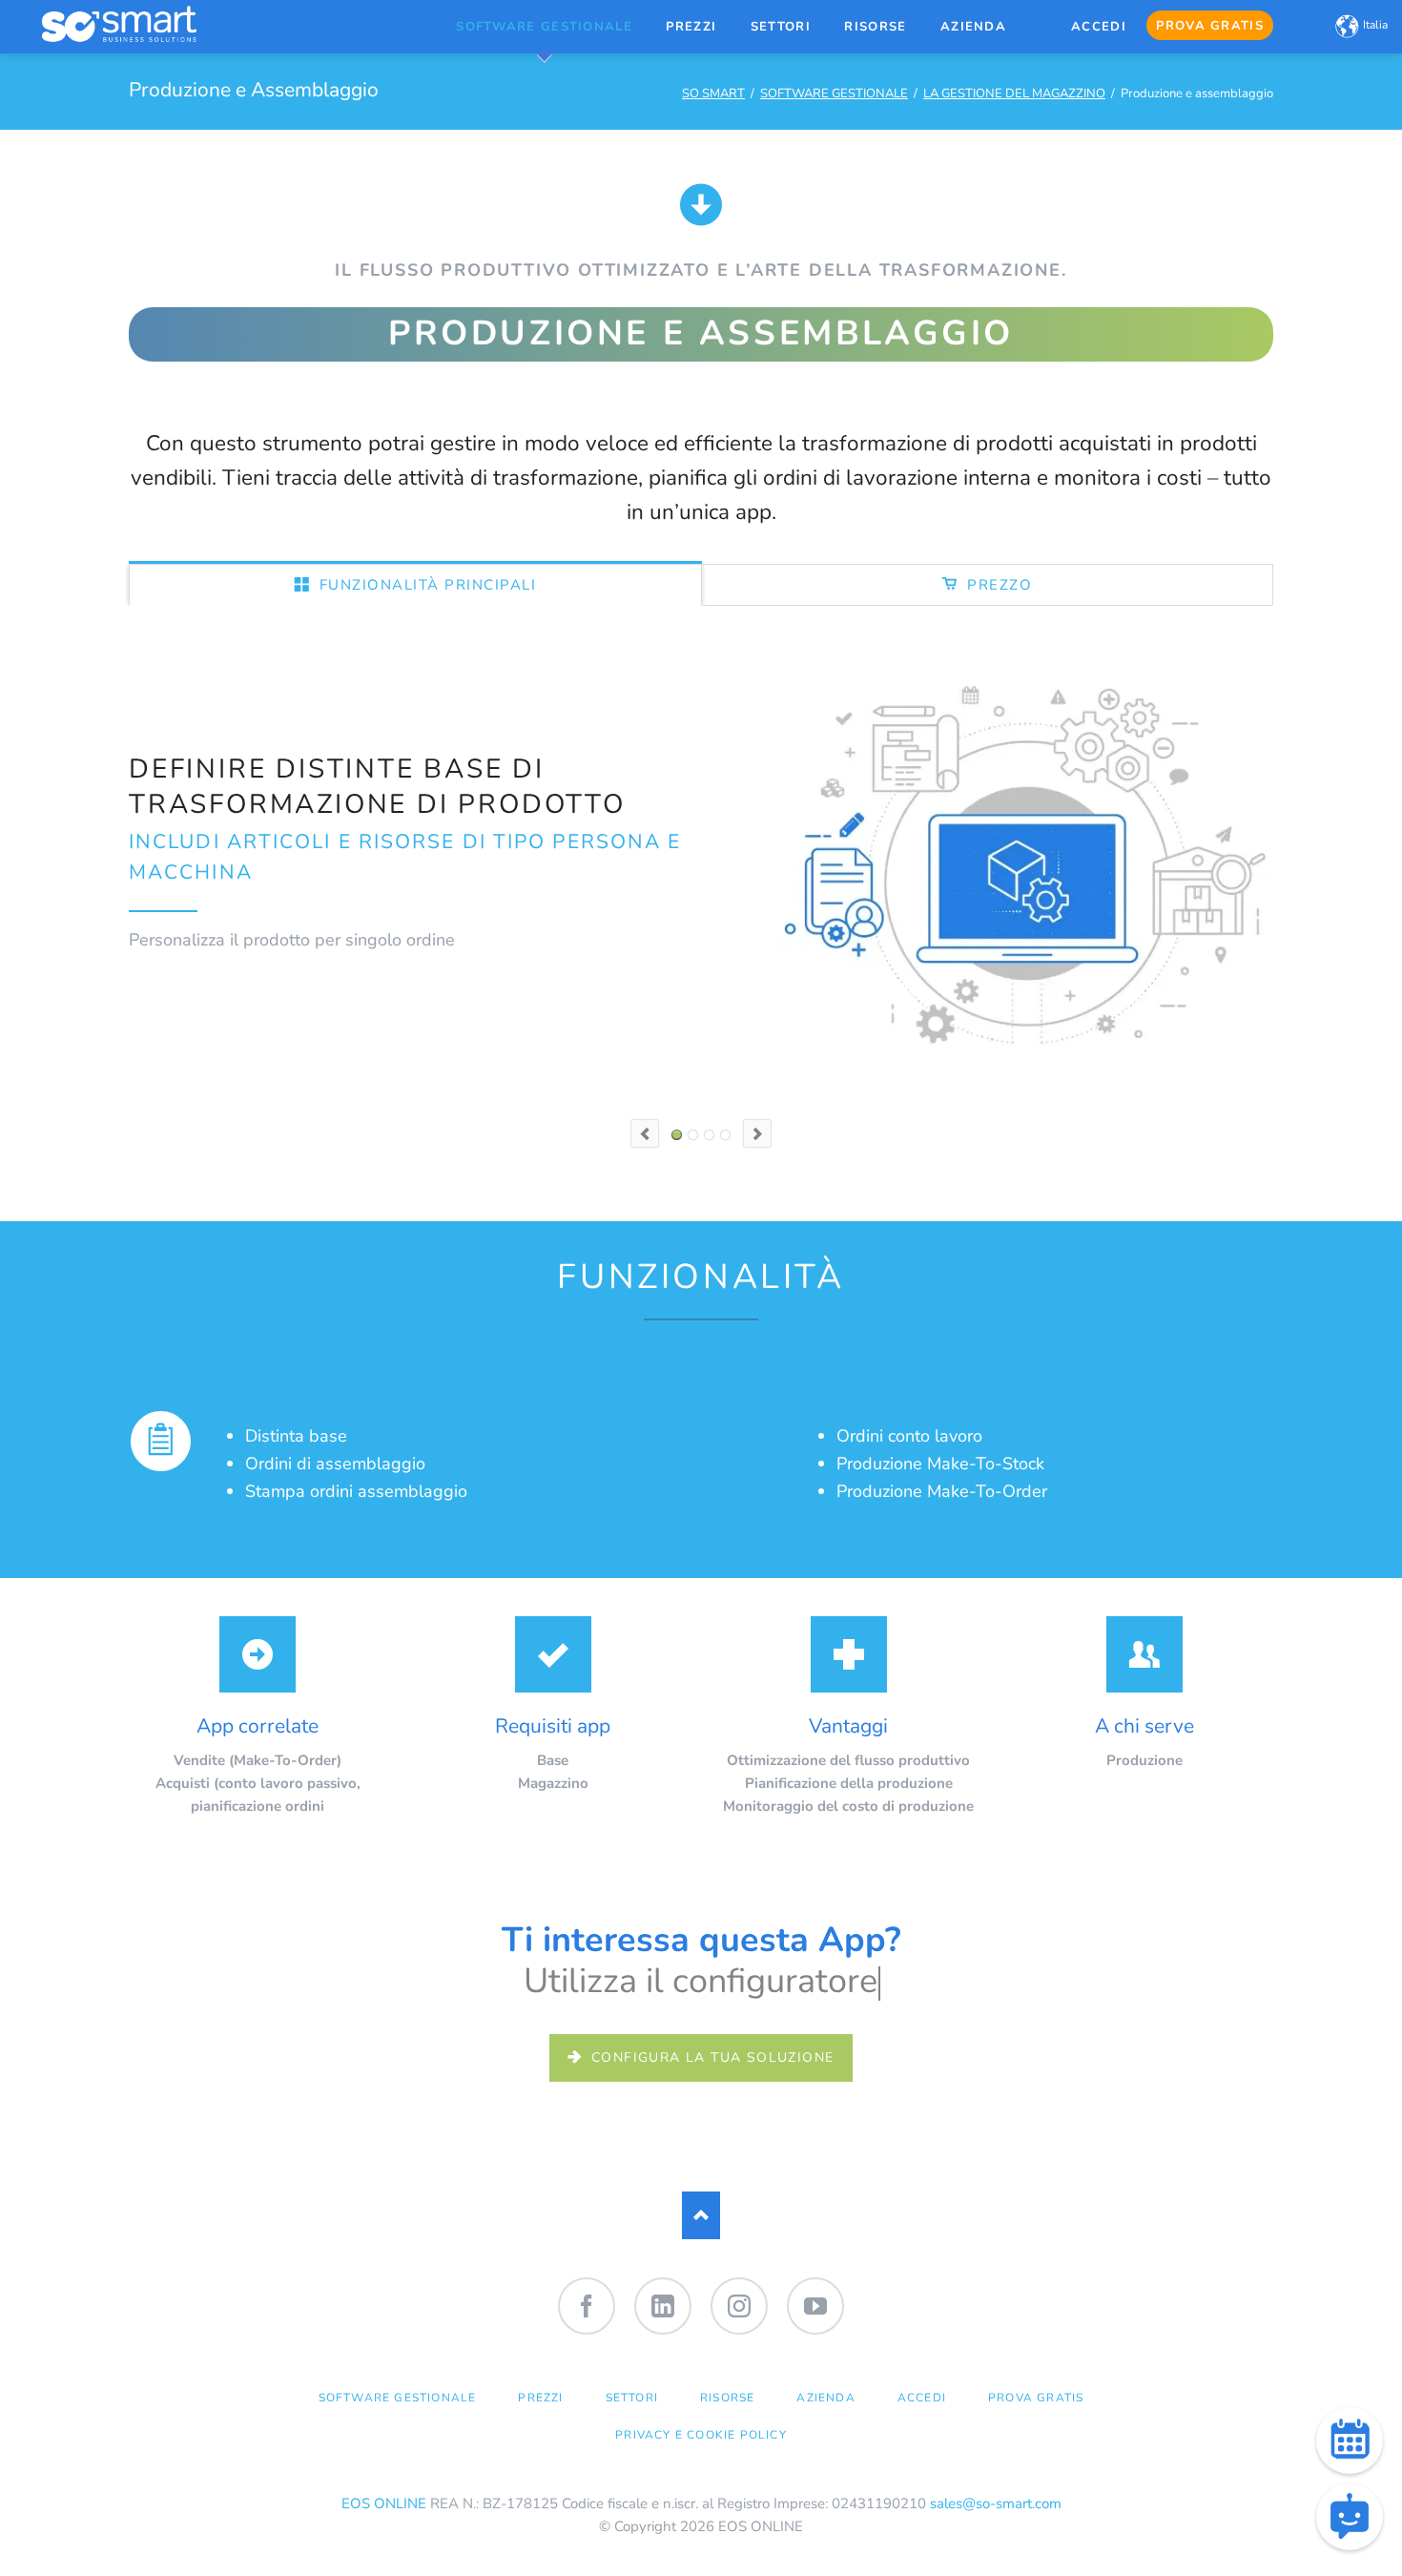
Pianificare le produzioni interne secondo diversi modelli (693, 1135)
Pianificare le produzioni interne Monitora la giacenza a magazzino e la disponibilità (725, 1135)
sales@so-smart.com (996, 2503)
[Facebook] (587, 2306)
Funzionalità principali (425, 585)
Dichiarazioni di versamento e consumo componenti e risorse (709, 1135)
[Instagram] (739, 2306)
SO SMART (713, 93)
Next (757, 1133)
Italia (1375, 25)
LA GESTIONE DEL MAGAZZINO (1014, 93)
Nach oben (701, 2215)
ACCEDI (922, 2398)
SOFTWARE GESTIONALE (834, 93)
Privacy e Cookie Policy (701, 2435)
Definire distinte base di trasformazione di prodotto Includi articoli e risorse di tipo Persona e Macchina (677, 1135)
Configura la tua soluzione (711, 2057)
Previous (645, 1133)
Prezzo (998, 585)
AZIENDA (825, 2398)
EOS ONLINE (384, 2503)
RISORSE (727, 2398)
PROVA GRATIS (1036, 2398)
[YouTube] (815, 2306)
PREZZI (540, 2398)
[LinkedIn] (663, 2306)
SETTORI (632, 2398)
